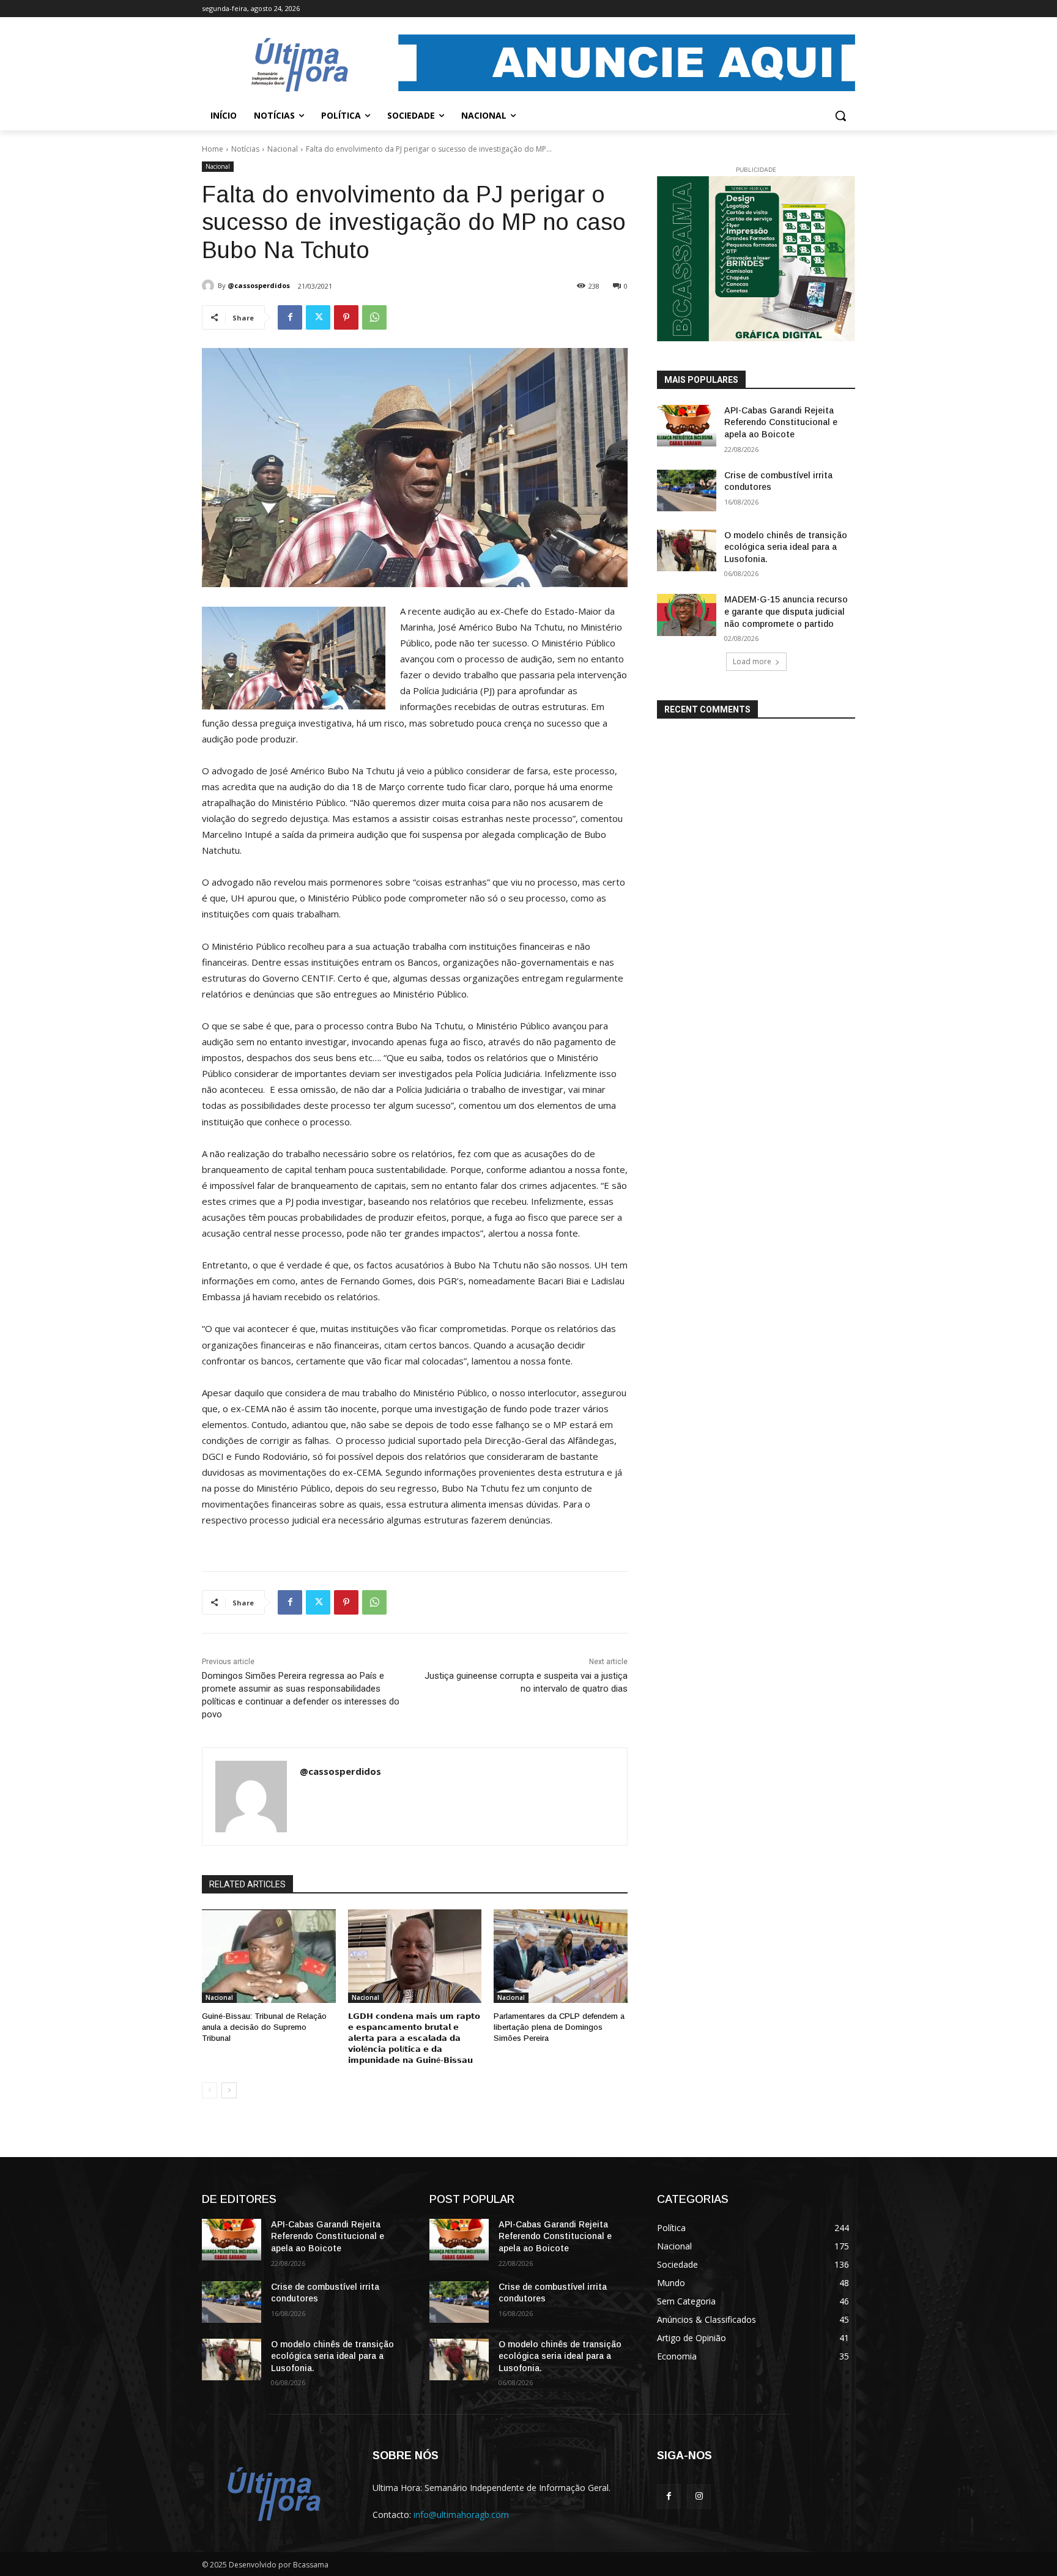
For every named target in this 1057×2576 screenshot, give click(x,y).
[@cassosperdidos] (210, 286)
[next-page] (229, 2090)
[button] (840, 116)
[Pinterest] (346, 317)
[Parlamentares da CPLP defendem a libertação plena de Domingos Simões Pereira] (561, 1956)
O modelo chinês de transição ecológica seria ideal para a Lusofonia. (786, 547)
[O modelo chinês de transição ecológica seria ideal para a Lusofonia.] (687, 550)
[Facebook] (290, 317)
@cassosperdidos (259, 285)
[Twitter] (318, 317)
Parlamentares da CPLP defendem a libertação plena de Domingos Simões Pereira (559, 2027)
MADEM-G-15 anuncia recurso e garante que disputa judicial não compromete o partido (786, 611)
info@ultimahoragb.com (461, 2515)
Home (213, 149)
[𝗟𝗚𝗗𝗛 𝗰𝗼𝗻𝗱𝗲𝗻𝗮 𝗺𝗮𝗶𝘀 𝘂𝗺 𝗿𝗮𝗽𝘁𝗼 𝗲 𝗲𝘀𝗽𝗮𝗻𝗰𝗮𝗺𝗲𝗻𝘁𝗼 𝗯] (415, 1956)
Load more (752, 661)
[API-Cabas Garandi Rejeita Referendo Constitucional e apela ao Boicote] (687, 426)
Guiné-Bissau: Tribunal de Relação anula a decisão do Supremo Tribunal (264, 2027)
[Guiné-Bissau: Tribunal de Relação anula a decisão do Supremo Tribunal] (269, 1956)
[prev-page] (210, 2090)
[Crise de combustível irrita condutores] (687, 490)
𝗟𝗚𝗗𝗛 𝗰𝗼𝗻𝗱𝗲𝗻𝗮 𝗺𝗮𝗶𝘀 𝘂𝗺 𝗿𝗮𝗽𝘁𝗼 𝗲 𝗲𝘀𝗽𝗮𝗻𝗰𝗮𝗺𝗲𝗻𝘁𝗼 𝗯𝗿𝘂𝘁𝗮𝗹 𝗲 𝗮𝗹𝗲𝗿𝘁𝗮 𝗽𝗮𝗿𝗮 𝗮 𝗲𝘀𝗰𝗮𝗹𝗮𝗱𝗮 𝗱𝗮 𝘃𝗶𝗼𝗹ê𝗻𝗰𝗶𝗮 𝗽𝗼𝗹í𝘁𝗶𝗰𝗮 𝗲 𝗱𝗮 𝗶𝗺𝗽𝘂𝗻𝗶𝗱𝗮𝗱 (414, 2038)
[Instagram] (699, 2496)
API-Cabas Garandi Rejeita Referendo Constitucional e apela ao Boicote (781, 422)
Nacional (283, 149)
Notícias (245, 149)
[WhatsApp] (374, 317)
